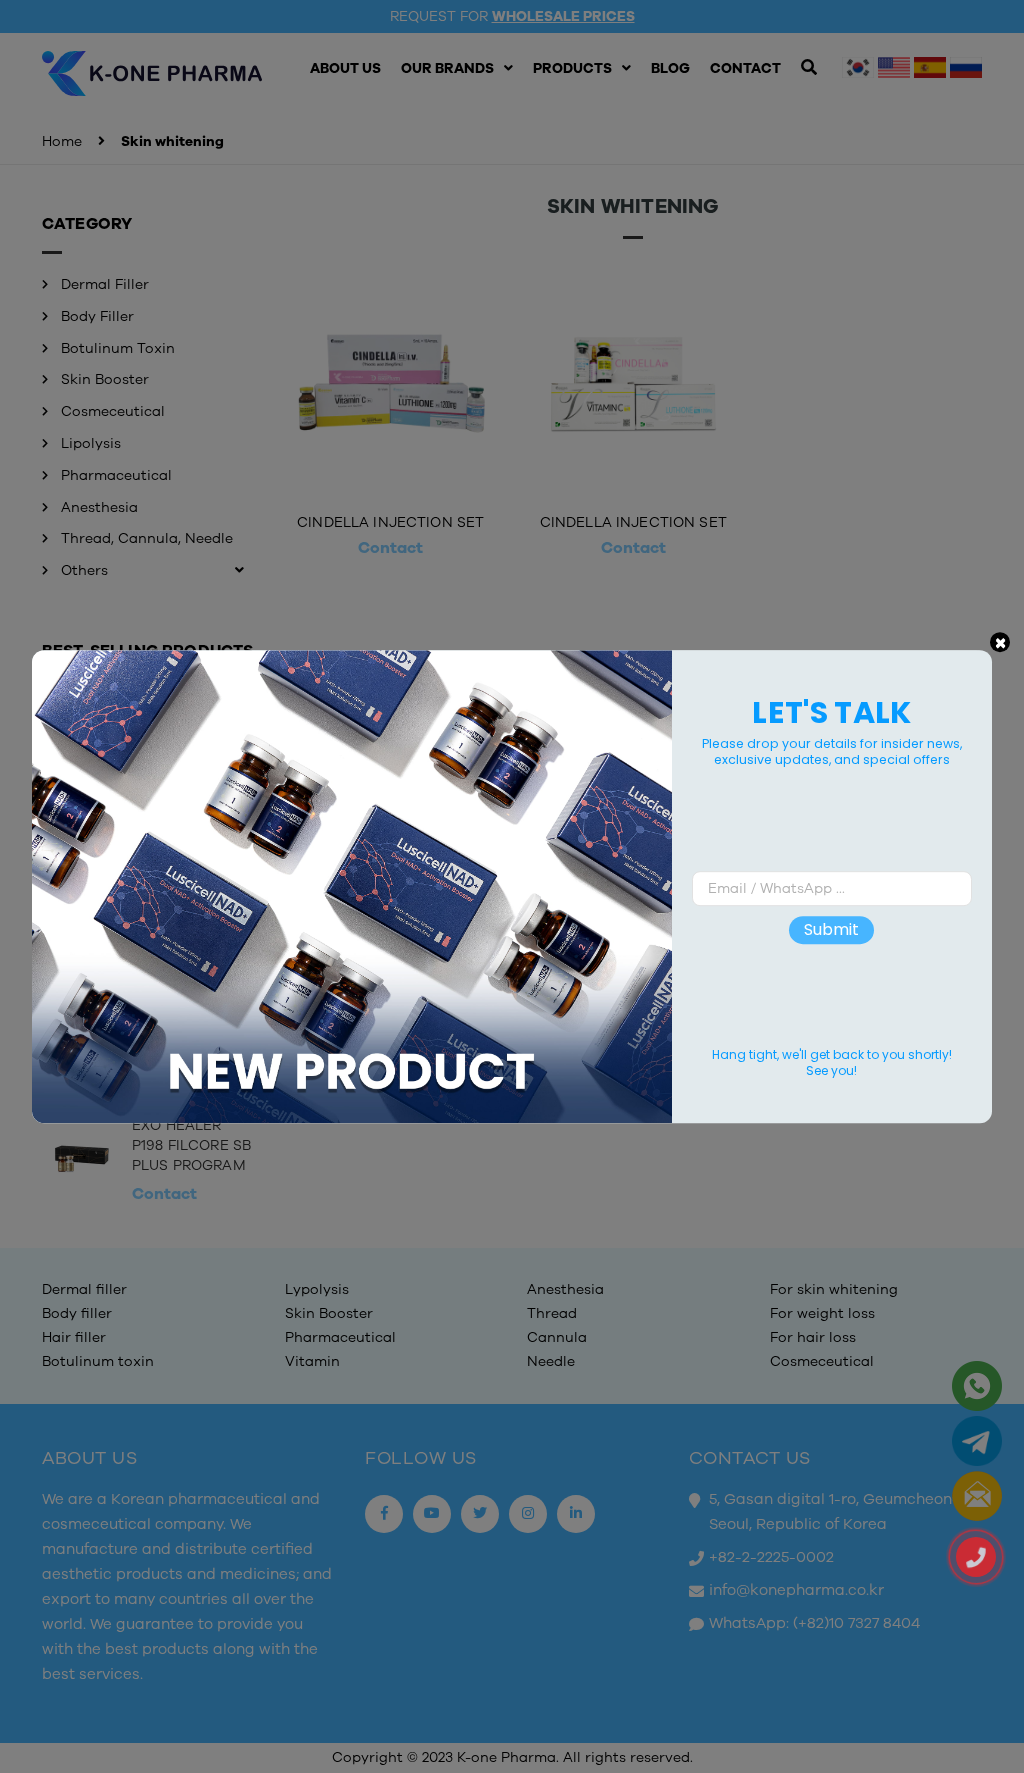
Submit (831, 930)
